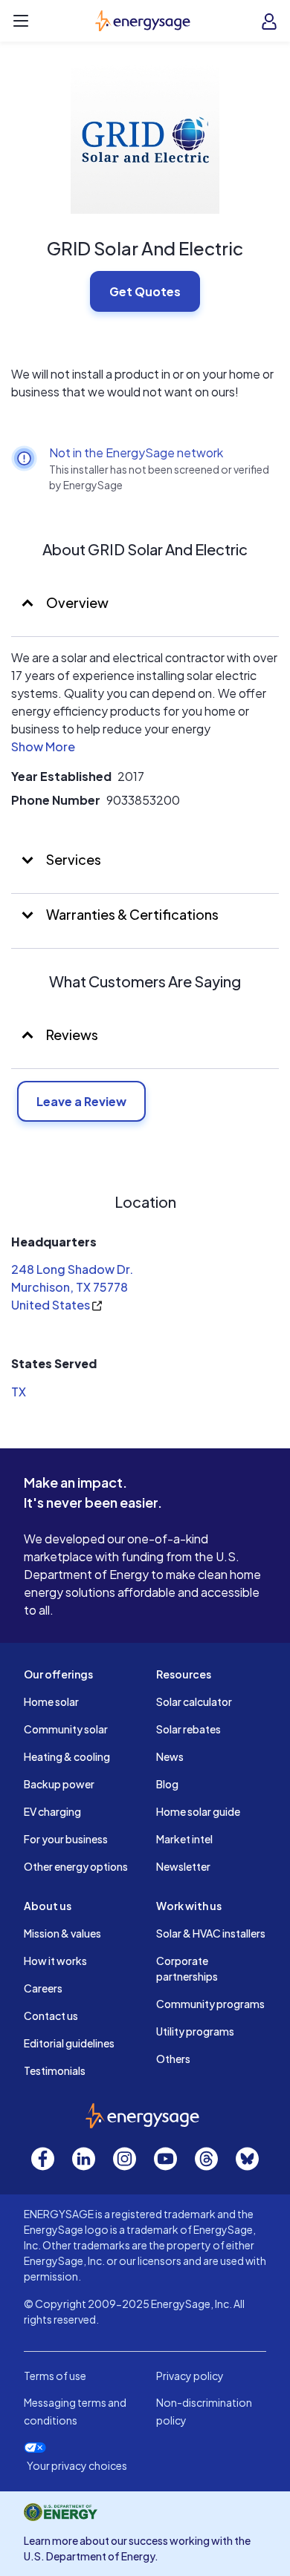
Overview (76, 602)
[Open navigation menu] (21, 21)
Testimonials (55, 2070)
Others (173, 2059)
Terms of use (55, 2376)
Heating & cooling (67, 1756)
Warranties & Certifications (131, 914)
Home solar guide (198, 1811)
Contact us (51, 2016)
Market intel (184, 1839)
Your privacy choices (77, 2466)
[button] (43, 749)
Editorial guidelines (69, 2043)
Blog (167, 1784)
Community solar (66, 1729)
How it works (55, 1961)
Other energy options (76, 1866)
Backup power (59, 1784)
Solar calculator (194, 1701)
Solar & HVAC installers (211, 1933)
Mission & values (62, 1933)
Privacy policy (190, 2376)
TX (19, 1392)
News (170, 1756)
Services (72, 859)
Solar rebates (188, 1729)
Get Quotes (145, 291)
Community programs (210, 2004)
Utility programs (195, 2031)
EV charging (52, 1811)
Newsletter (183, 1866)
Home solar (51, 1701)
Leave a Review (81, 1101)
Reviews (72, 1034)
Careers (43, 1988)
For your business (66, 1839)
